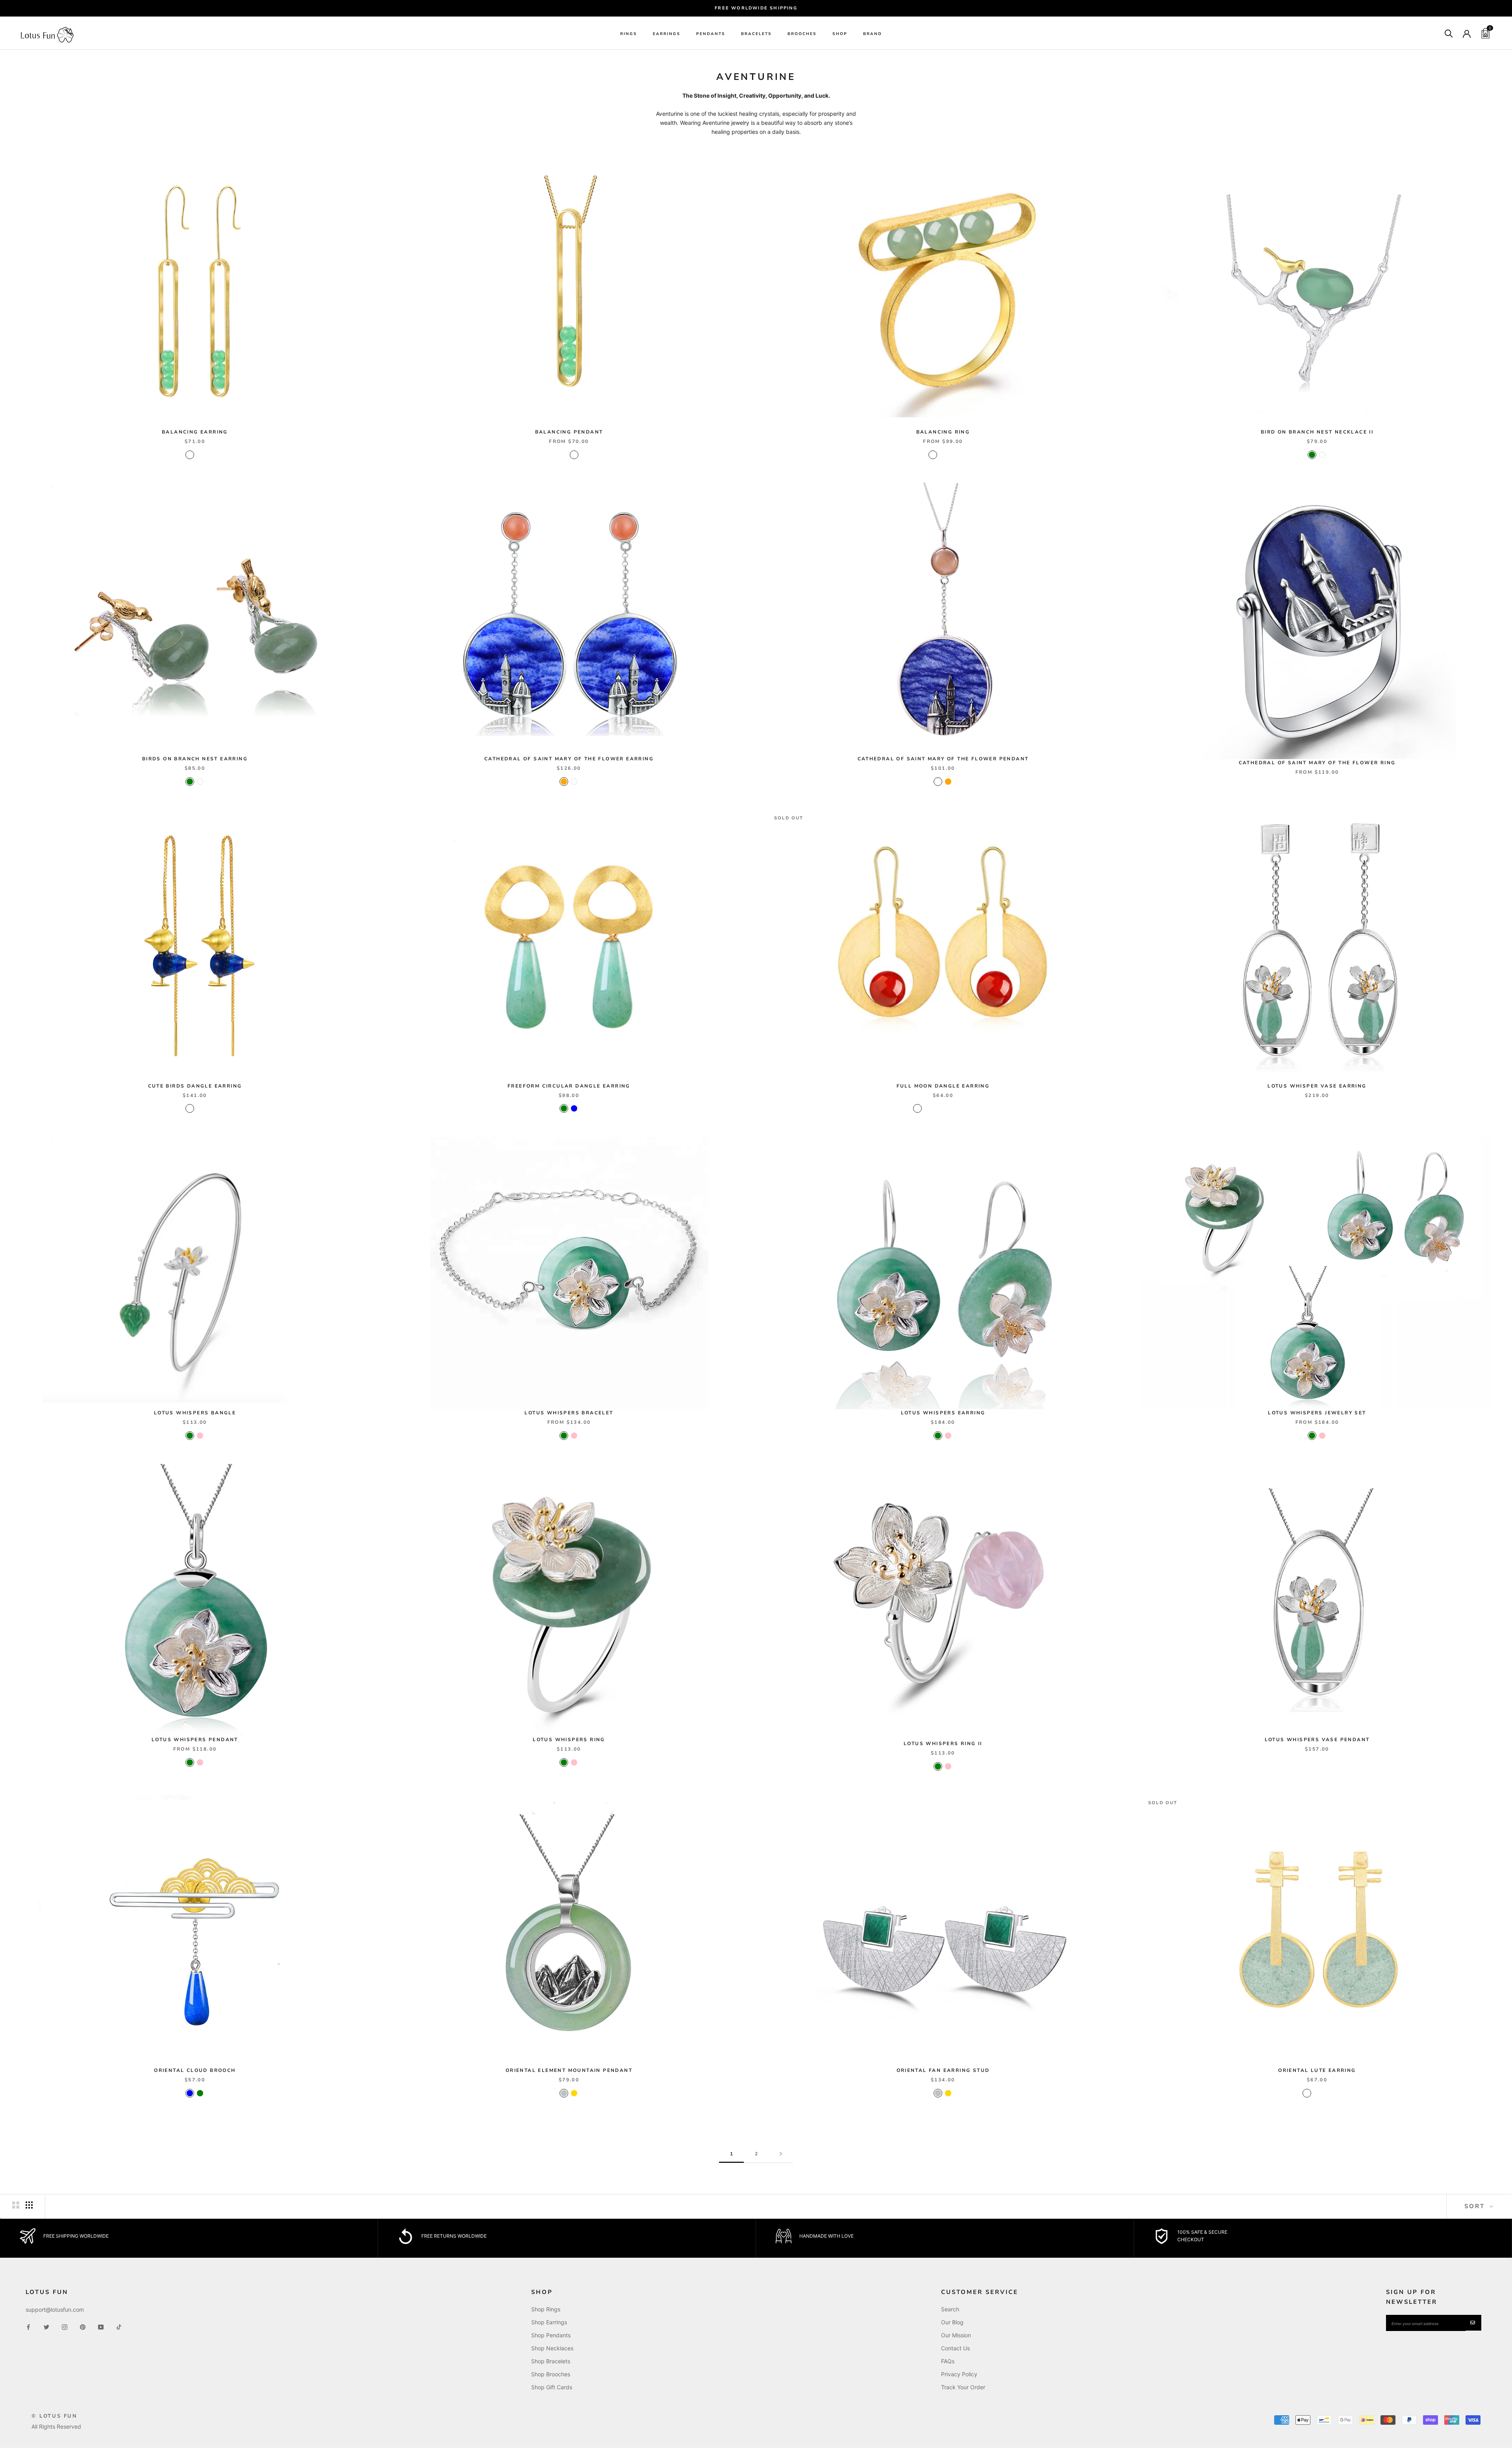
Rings (629, 34)
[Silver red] (928, 1108)
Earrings (667, 34)
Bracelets (756, 34)
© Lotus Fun (55, 2416)
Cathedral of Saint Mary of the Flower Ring (1317, 763)
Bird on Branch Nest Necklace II (1317, 432)
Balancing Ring (943, 432)
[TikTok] (119, 2326)
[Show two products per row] (16, 2205)
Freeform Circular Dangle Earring (569, 1086)
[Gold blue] (969, 1108)
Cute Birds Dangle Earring (195, 1086)
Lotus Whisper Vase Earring (1317, 1086)
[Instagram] (65, 2326)
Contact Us (955, 2348)
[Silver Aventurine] (200, 1108)
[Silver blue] (948, 1108)
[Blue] (574, 1108)
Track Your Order (963, 2387)
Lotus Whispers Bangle (195, 1413)
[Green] (1312, 455)
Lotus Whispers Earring (943, 1413)
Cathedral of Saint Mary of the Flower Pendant (943, 759)
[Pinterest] (83, 2326)
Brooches (802, 34)
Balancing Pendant (569, 432)
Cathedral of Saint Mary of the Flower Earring (569, 759)
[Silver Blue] (1327, 2093)
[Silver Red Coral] (190, 455)
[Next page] (781, 2154)
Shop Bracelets (551, 2361)
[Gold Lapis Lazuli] (190, 1108)
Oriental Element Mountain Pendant (569, 2070)
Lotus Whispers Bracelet (569, 1413)
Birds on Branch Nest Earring (195, 759)
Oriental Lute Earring (1317, 2070)
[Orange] (564, 782)
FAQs (948, 2361)
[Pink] (200, 1436)
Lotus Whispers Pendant (195, 1740)
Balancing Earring (195, 432)
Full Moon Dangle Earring (943, 1086)
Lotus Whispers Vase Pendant (1317, 1740)
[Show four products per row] (29, 2205)
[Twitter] (46, 2326)
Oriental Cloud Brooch (195, 2070)
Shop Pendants (551, 2335)
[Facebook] (28, 2326)
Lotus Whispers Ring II (943, 1744)
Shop (840, 34)
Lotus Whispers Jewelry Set (1317, 1413)
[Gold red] (917, 1108)
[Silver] (564, 2093)
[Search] (1449, 33)
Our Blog (952, 2322)
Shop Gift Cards (552, 2387)
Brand (873, 34)
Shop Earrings (549, 2322)
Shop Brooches (551, 2374)
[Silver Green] (1317, 2093)
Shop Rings (546, 2309)
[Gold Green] (1307, 2093)
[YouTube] (101, 2326)
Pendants (711, 34)
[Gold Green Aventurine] (200, 455)
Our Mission (956, 2335)
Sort (1476, 2206)
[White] (1322, 455)
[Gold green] (958, 1108)
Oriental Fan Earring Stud (943, 2070)
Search (950, 2309)
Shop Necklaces (552, 2348)
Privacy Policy (959, 2374)
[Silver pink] (938, 1108)
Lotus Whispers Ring (569, 1740)
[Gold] (574, 2093)
